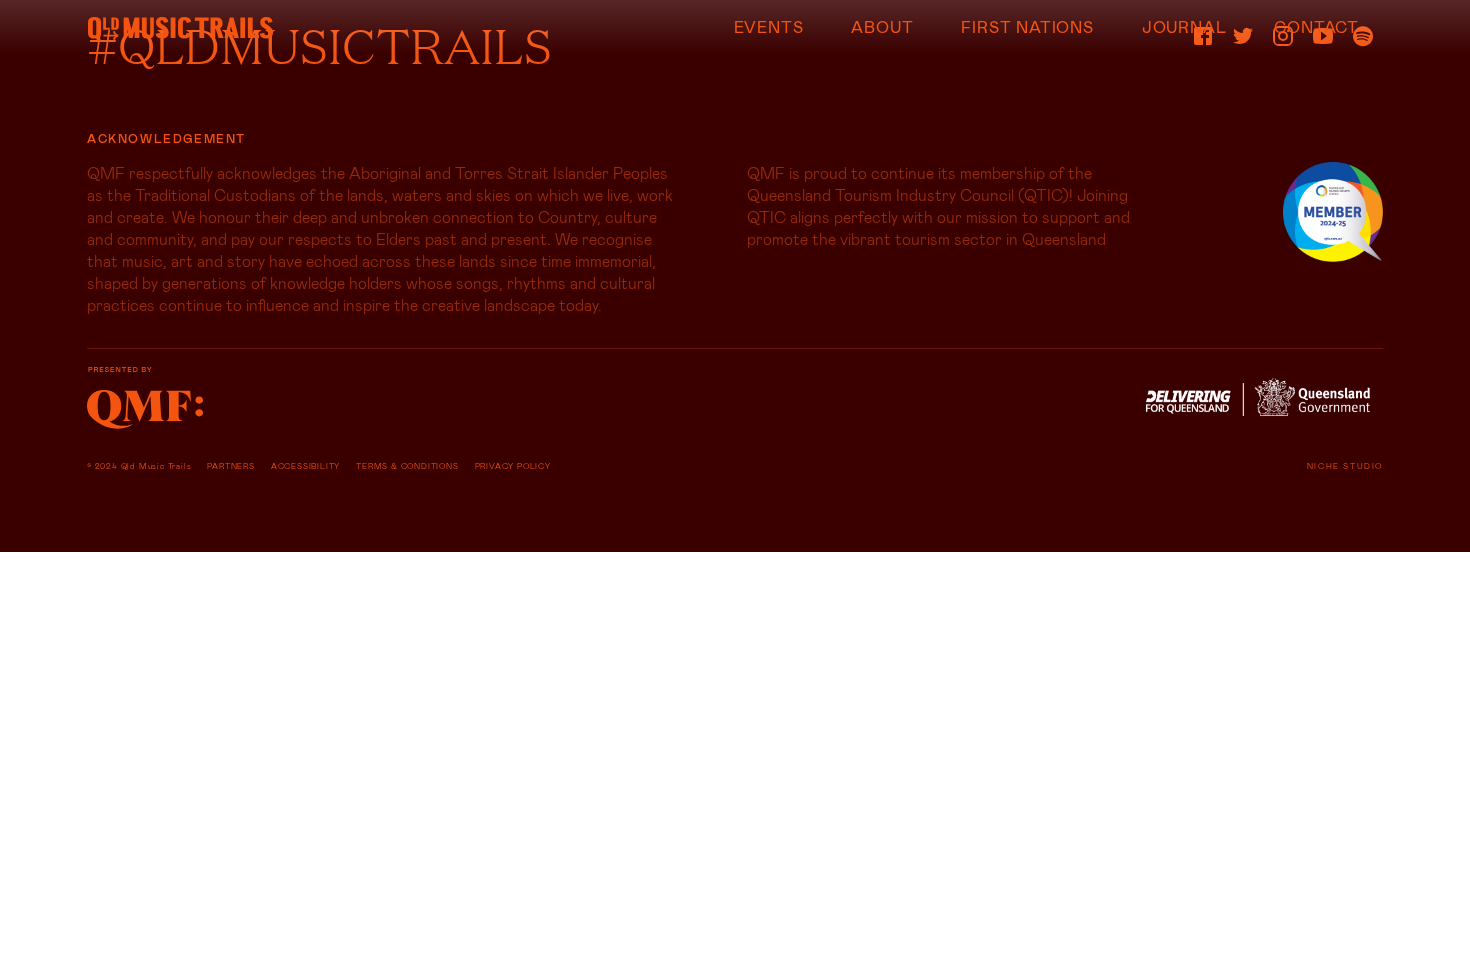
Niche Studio (1345, 466)
